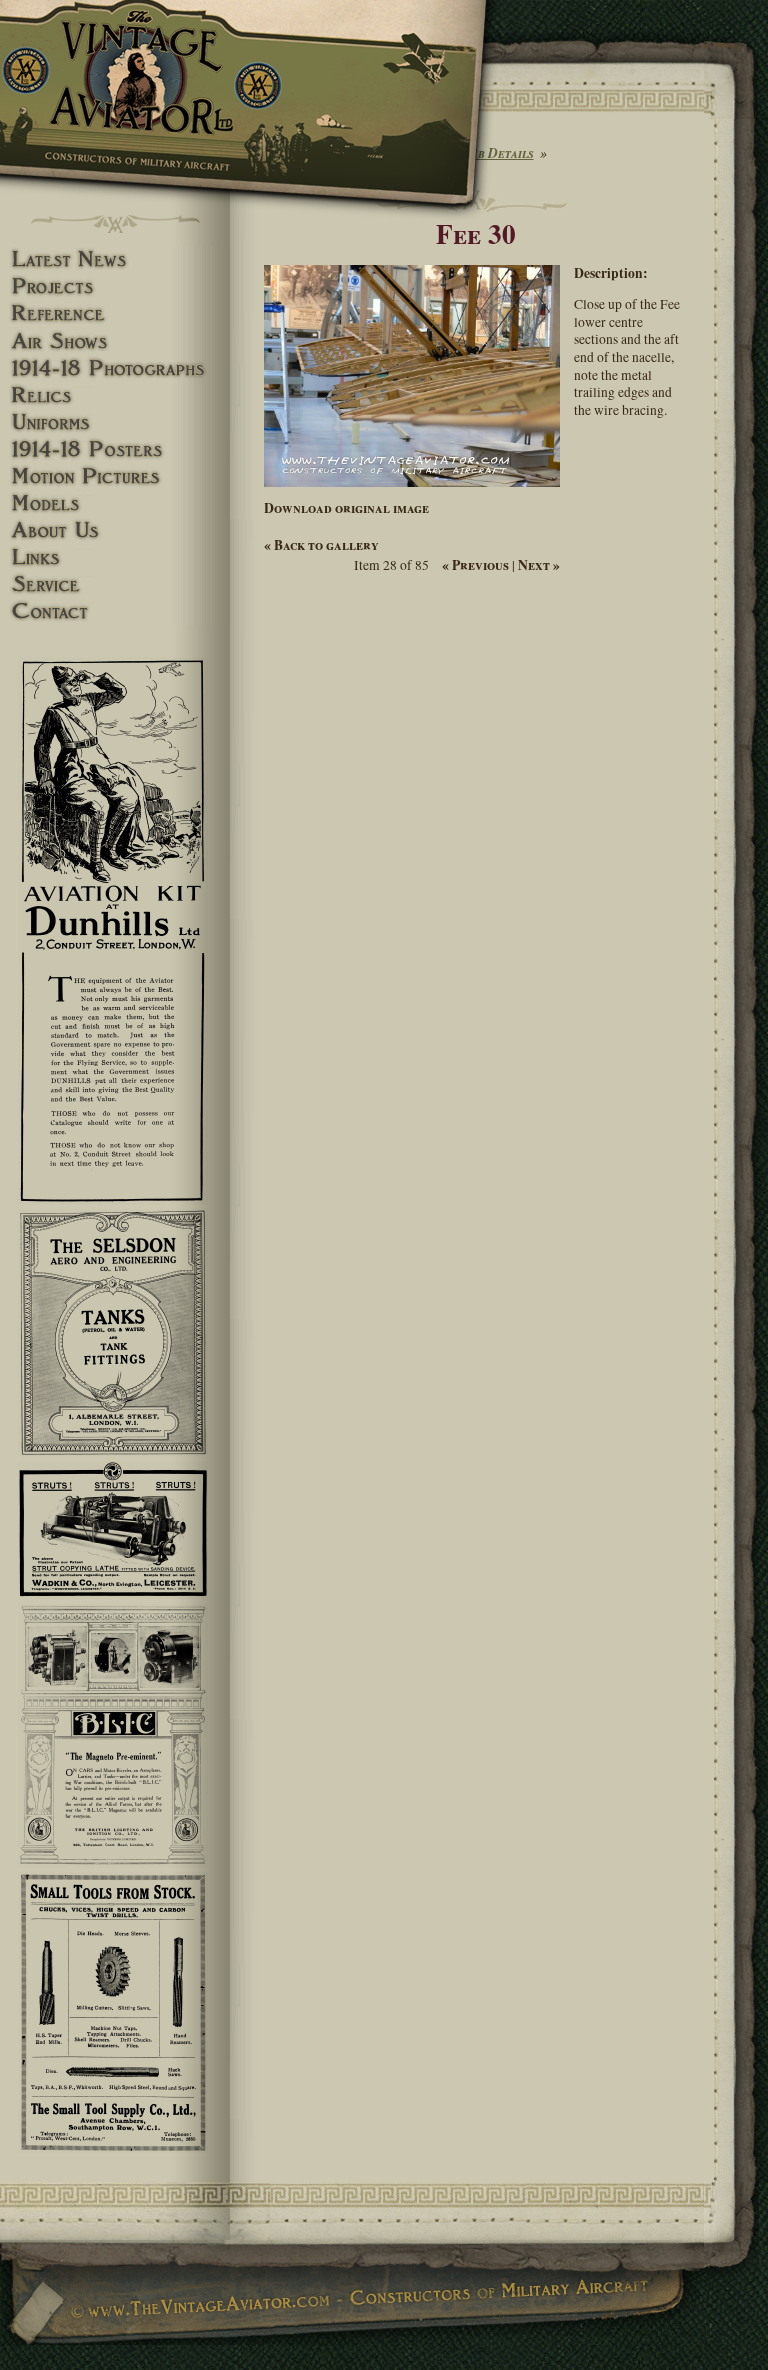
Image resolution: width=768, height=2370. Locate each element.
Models (115, 503)
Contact (115, 611)
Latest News (115, 259)
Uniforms (115, 422)
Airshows (115, 341)
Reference (115, 313)
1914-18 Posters (115, 449)
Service (115, 584)
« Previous (475, 565)
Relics (115, 395)
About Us (115, 530)
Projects (115, 286)
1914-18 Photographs (115, 368)
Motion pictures (115, 476)
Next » (539, 565)
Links (115, 557)
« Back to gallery (321, 545)
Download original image (346, 508)
